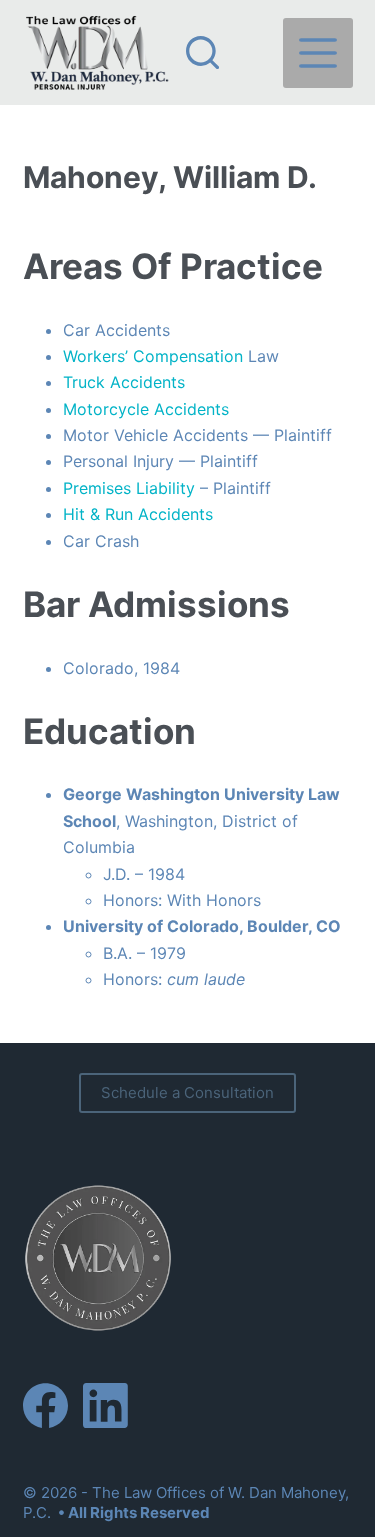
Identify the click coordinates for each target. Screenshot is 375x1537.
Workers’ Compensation (153, 356)
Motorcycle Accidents (146, 409)
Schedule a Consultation (187, 1092)
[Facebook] (45, 1405)
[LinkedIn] (105, 1405)
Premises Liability (129, 488)
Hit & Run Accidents (138, 514)
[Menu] (318, 53)
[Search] (202, 52)
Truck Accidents (124, 382)
